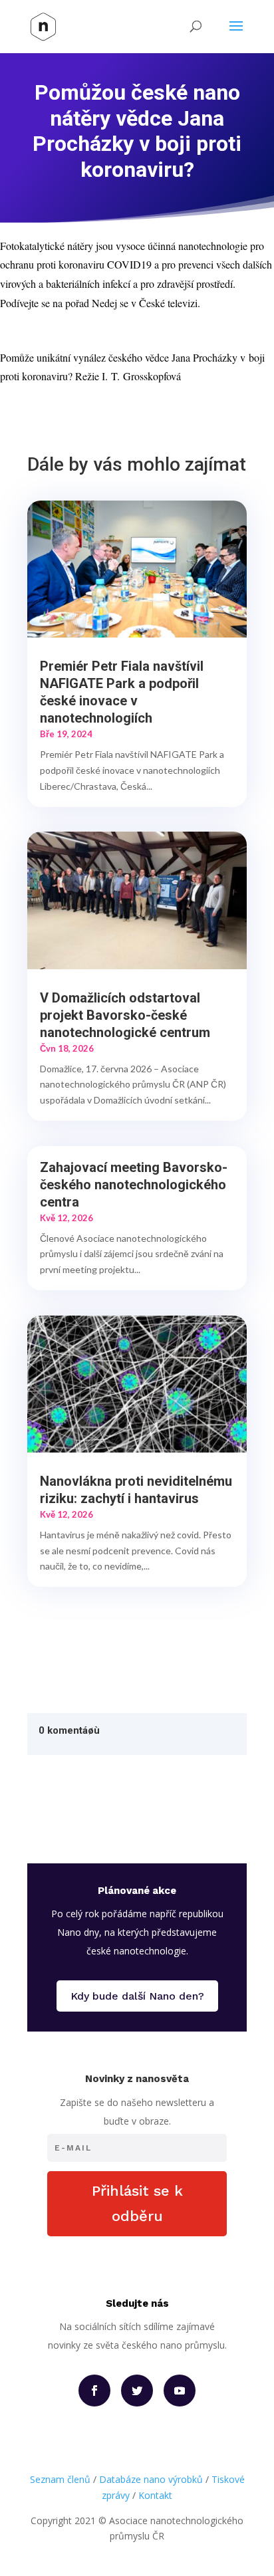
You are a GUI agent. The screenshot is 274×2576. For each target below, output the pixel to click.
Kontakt (155, 2495)
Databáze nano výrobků (151, 2479)
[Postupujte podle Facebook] (94, 2391)
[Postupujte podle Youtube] (180, 2391)
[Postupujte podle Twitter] (137, 2391)
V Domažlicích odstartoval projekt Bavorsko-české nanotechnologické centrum (125, 1015)
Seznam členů (60, 2479)
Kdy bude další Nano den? (137, 1996)
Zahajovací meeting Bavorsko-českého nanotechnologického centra (134, 1185)
